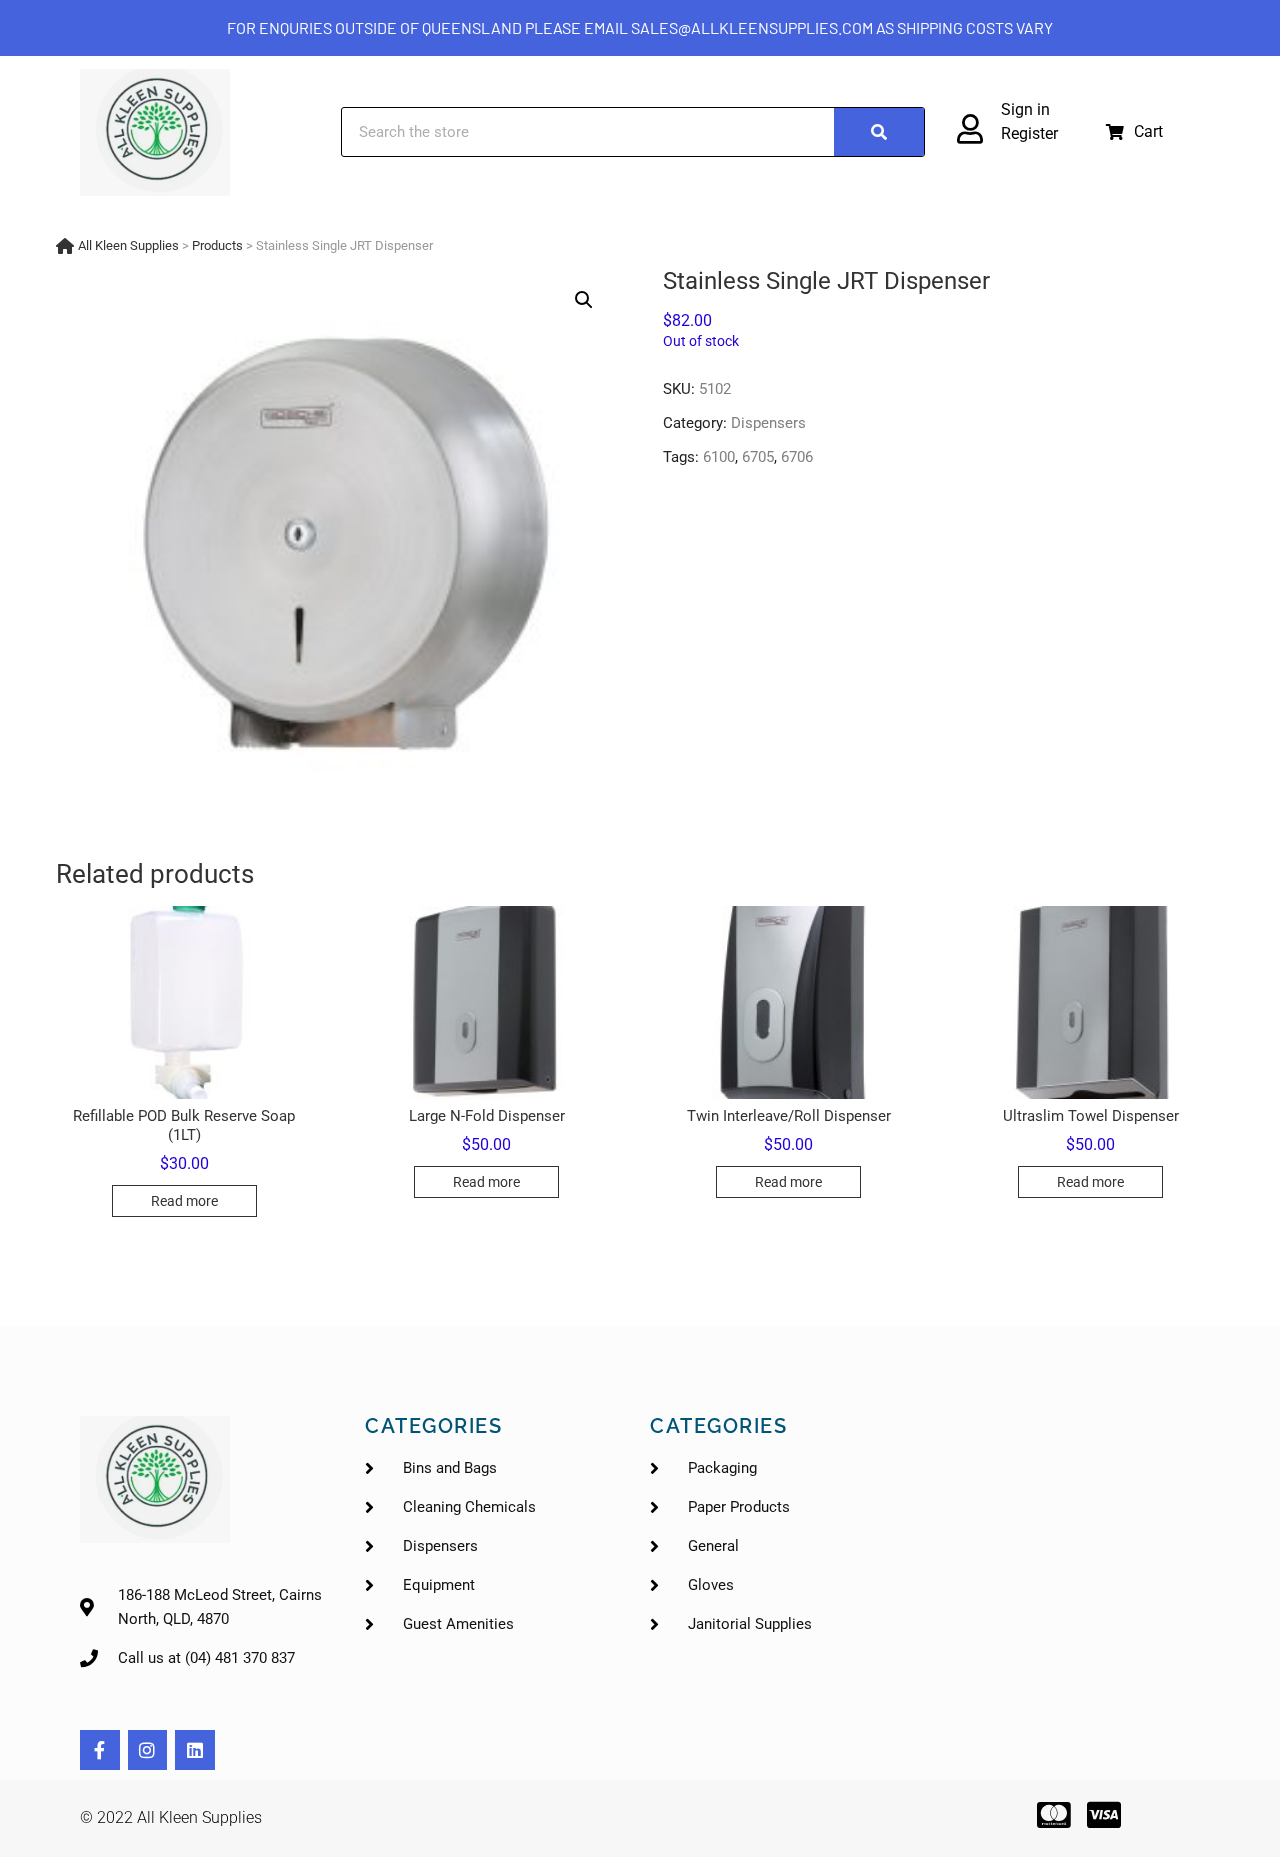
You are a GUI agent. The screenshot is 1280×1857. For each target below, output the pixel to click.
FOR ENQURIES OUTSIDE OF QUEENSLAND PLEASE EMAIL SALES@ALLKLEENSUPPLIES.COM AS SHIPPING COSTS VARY (640, 27)
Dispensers (768, 423)
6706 (797, 457)
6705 (758, 457)
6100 (719, 457)
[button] (1134, 132)
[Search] (879, 132)
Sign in (1025, 109)
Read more (184, 1201)
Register (1029, 133)
